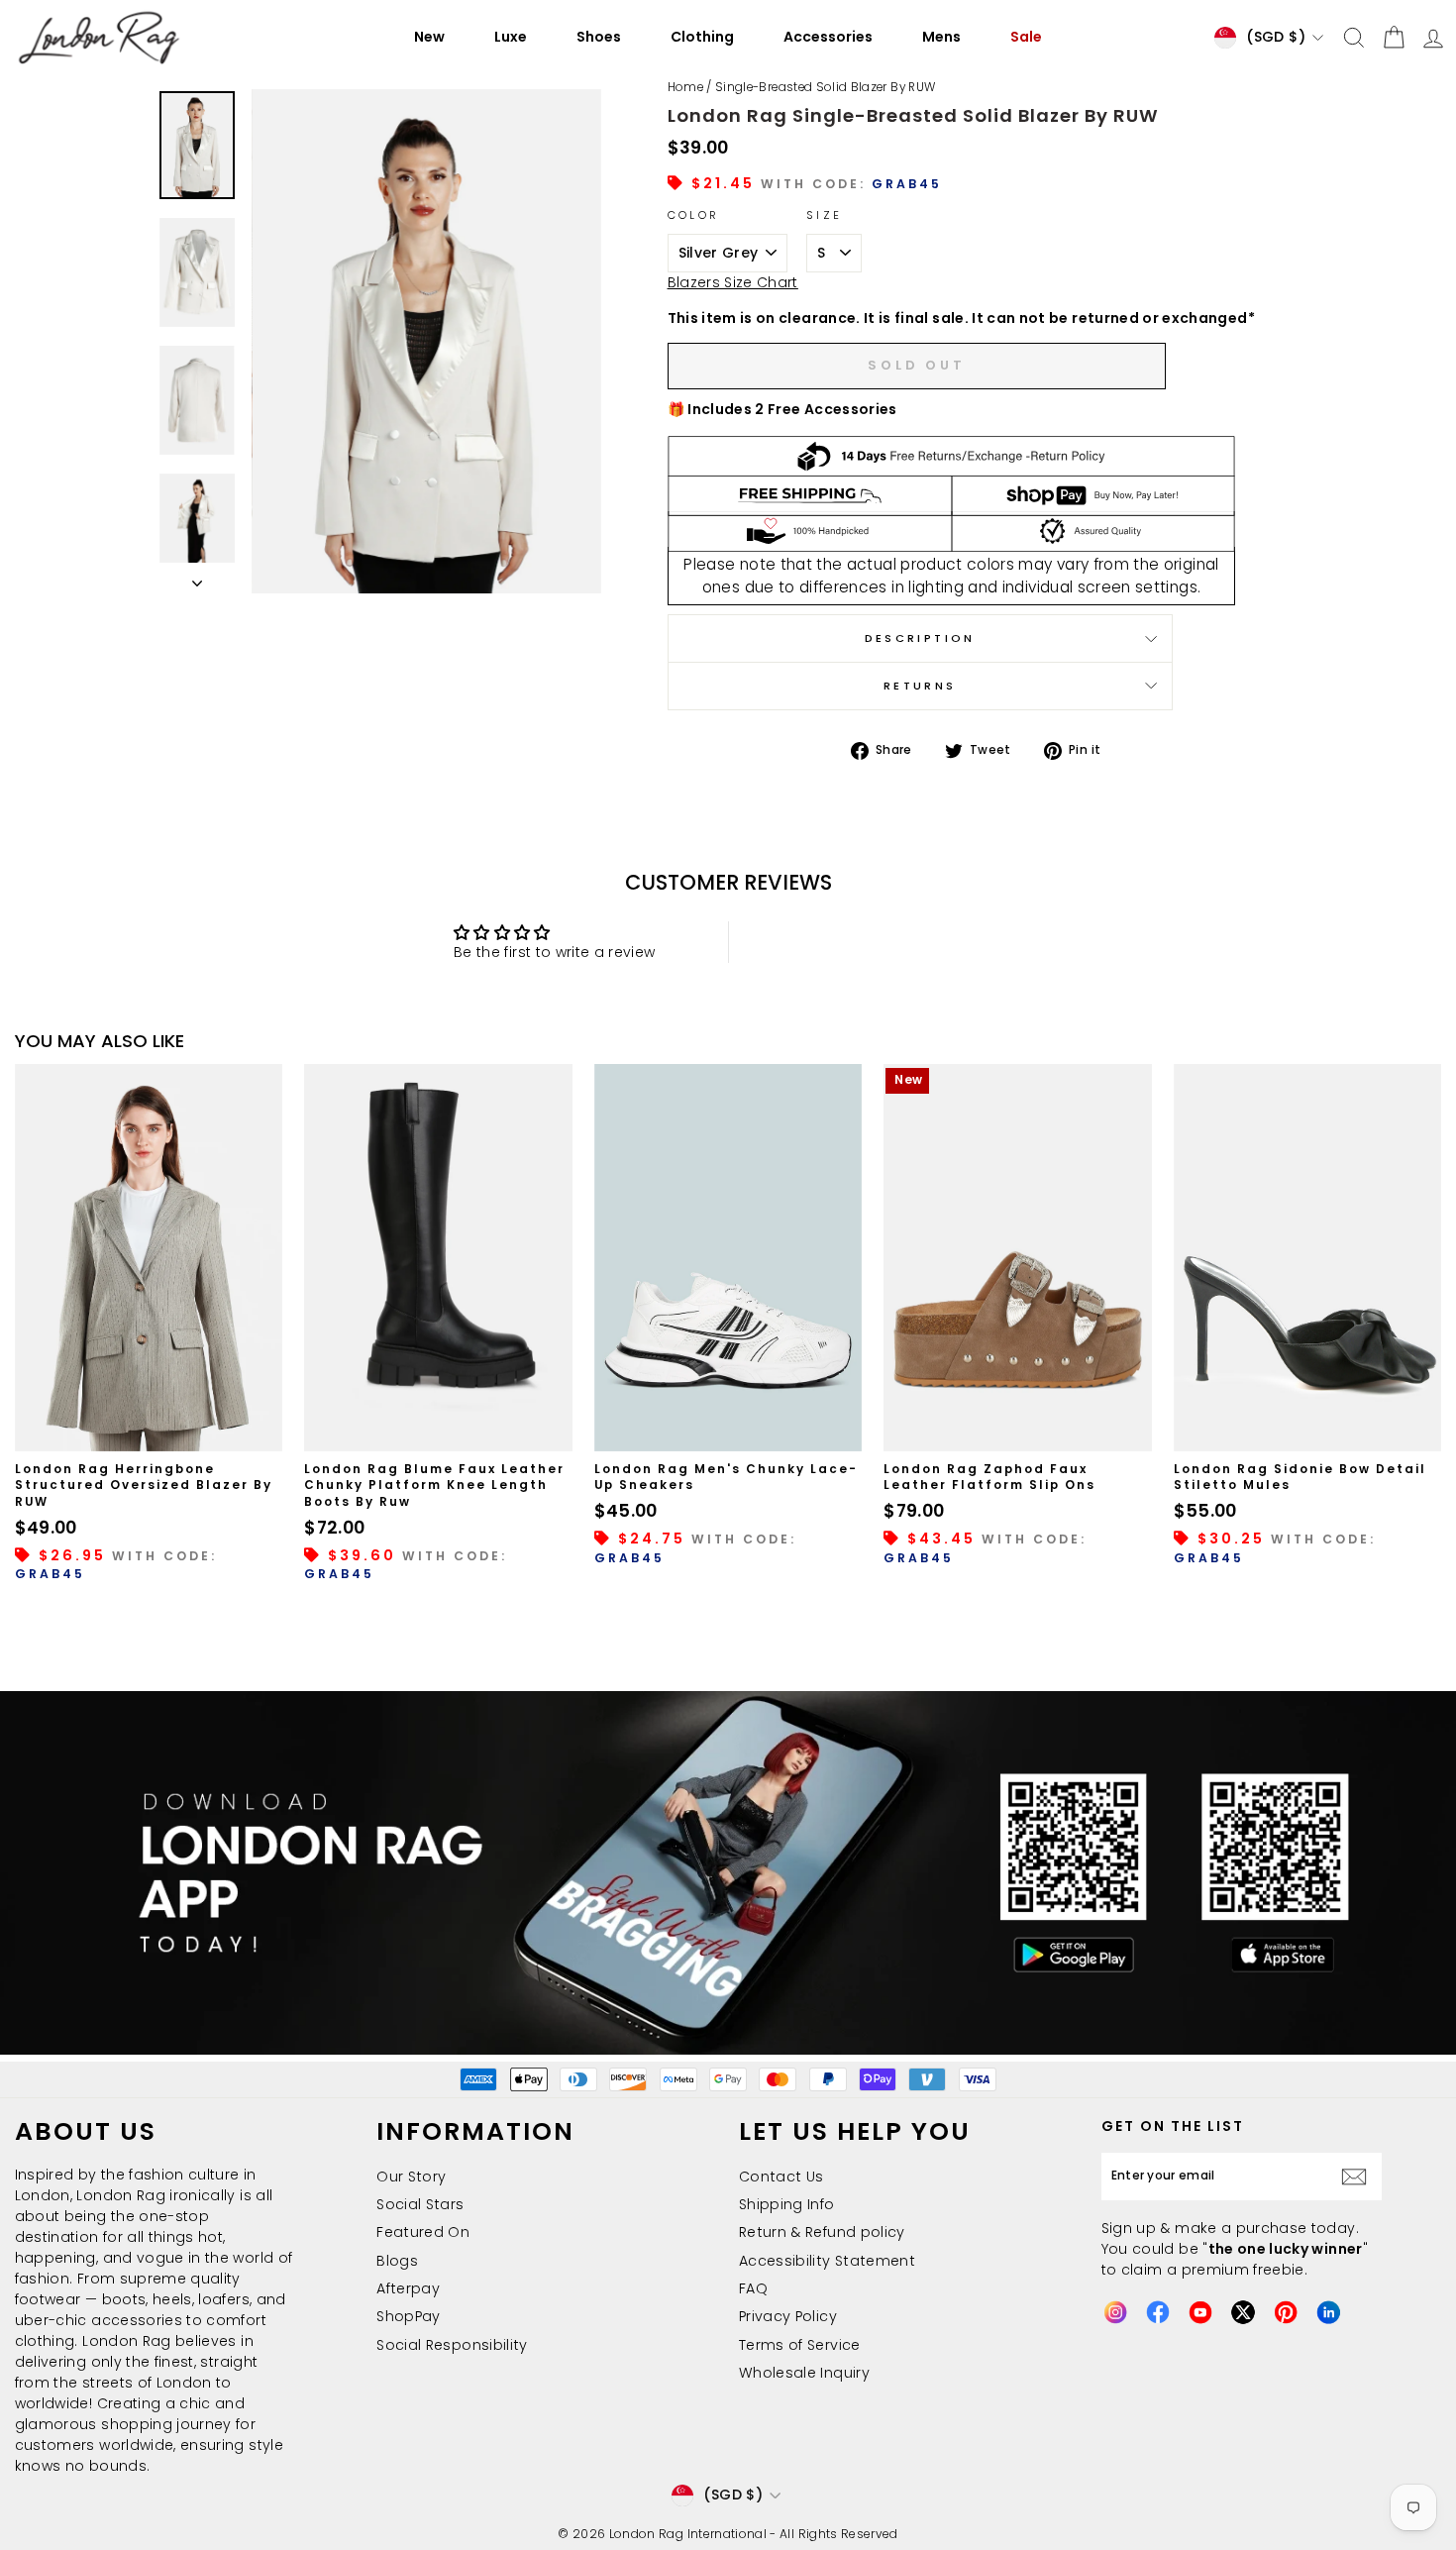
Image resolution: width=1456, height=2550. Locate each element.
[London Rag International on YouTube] (1200, 2312)
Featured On (423, 2232)
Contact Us (781, 2177)
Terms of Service (800, 2345)
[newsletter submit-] (1358, 2177)
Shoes (599, 37)
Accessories (828, 37)
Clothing (702, 37)
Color (694, 215)
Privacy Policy (788, 2316)
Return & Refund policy (822, 2232)
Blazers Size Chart (733, 282)
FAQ (753, 2288)
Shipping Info (787, 2204)
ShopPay (408, 2316)
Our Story (411, 2177)
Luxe (511, 37)
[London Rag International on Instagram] (1115, 2312)
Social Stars (420, 2204)
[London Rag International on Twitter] (1243, 2312)
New (429, 37)
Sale (1026, 37)
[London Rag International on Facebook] (1158, 2312)
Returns (920, 686)
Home (685, 87)
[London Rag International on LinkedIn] (1328, 2312)
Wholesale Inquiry (804, 2373)
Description (920, 638)
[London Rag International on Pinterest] (1286, 2312)
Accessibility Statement (827, 2261)
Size (824, 215)
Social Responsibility (452, 2345)
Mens (941, 37)
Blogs (397, 2261)
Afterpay (408, 2288)
